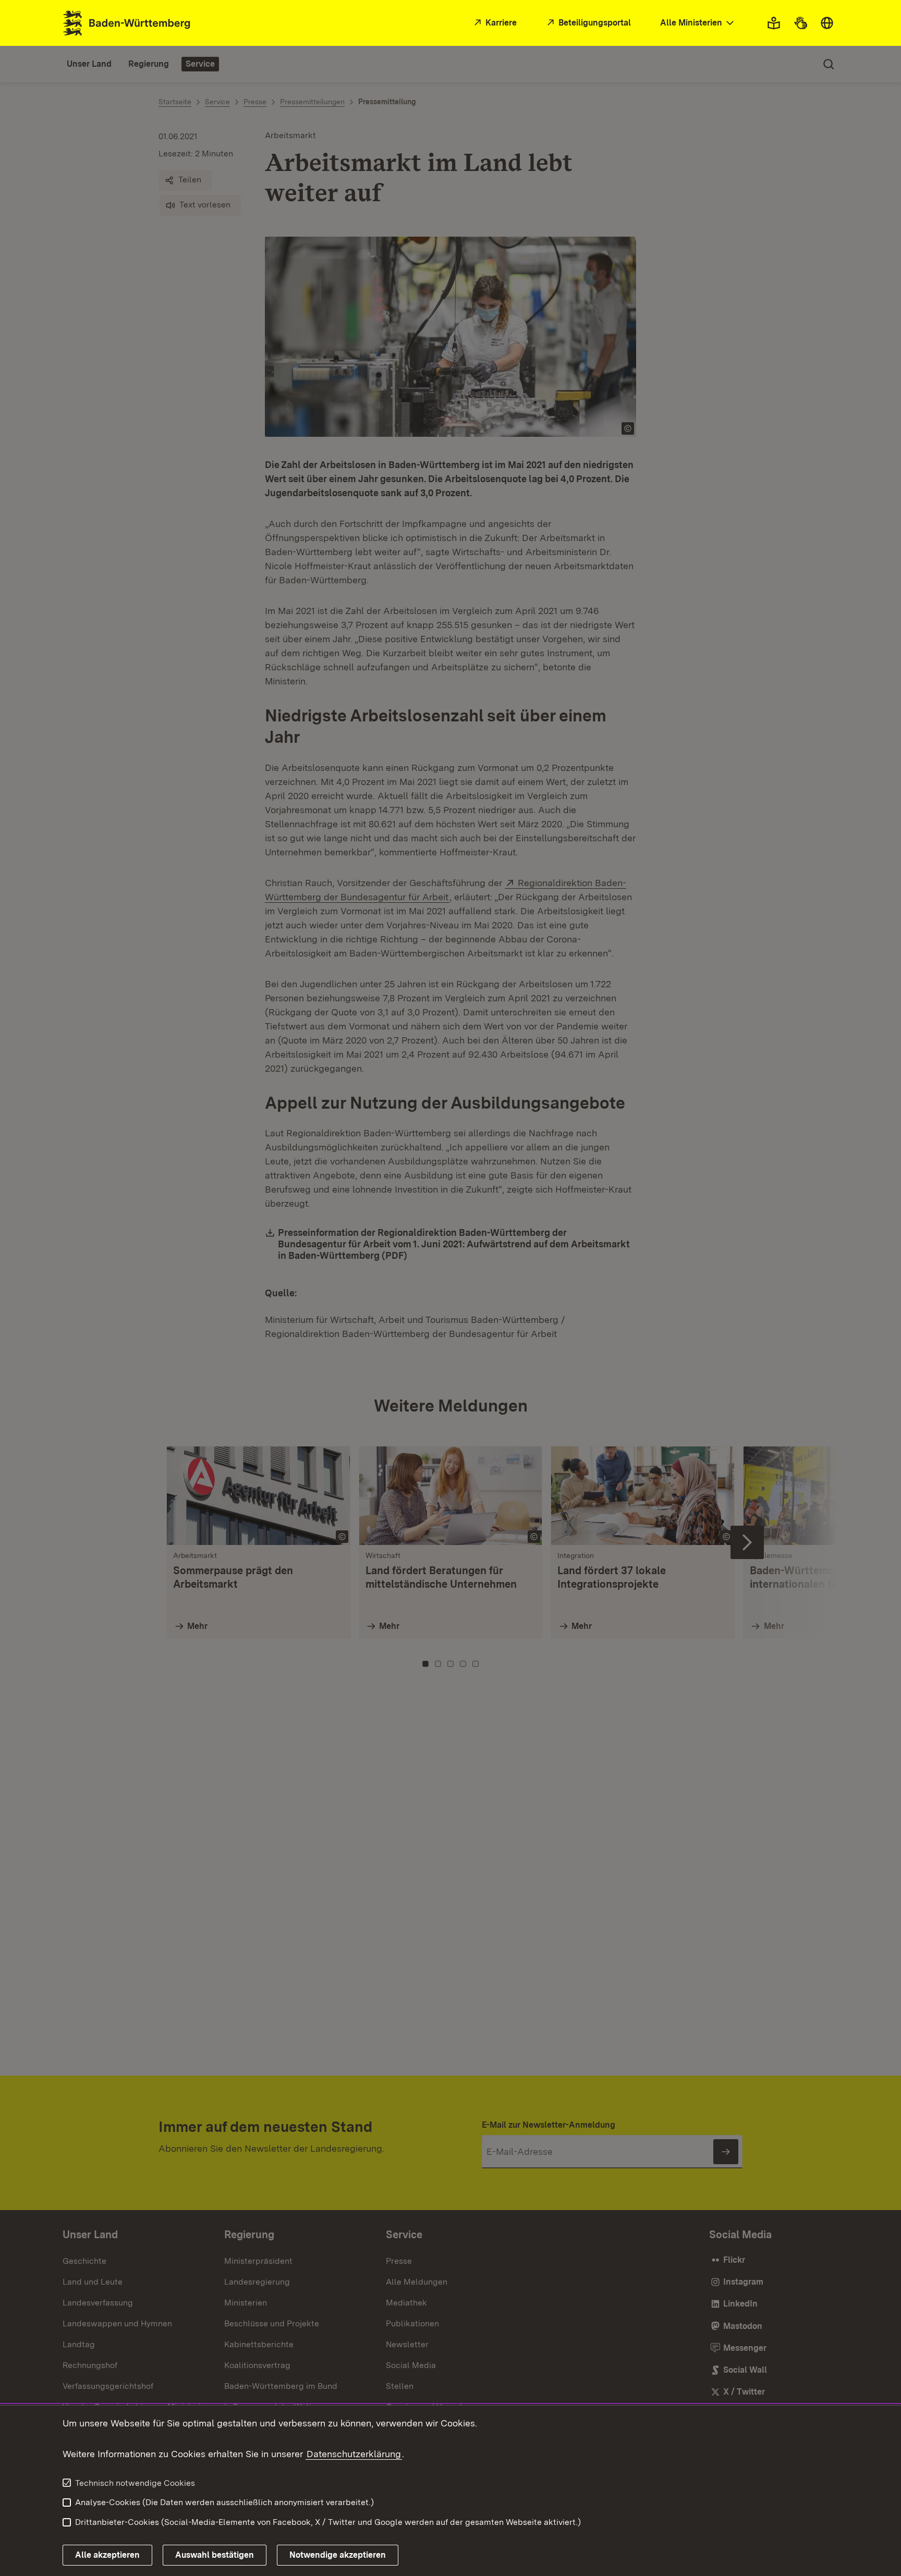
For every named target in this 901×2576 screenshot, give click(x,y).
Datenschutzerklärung (354, 2454)
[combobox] (698, 23)
